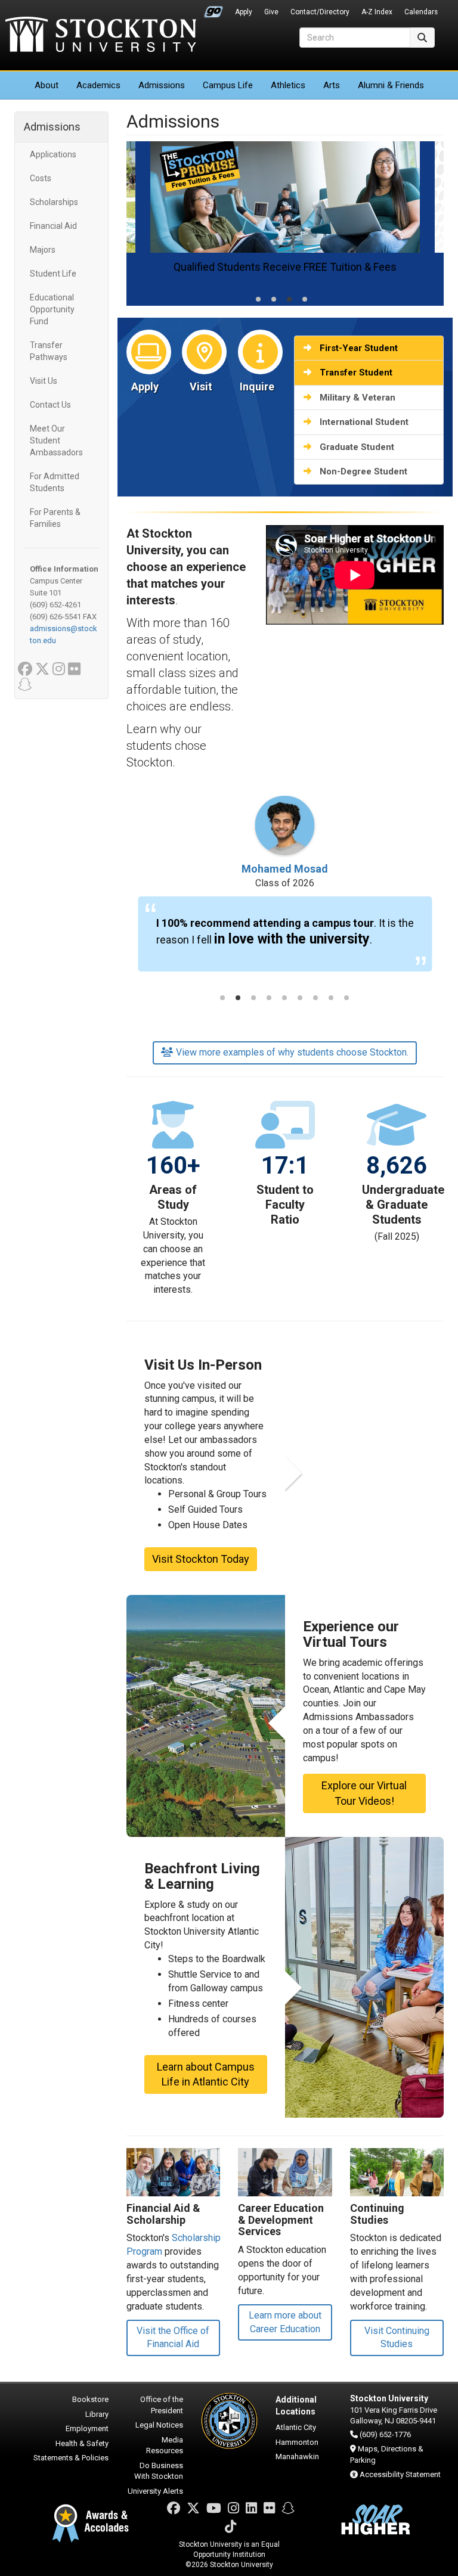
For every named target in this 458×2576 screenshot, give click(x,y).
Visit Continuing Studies (397, 2338)
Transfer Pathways (49, 351)
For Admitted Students (55, 482)
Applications (53, 154)
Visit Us (44, 381)
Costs (41, 178)
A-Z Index (377, 12)
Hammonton (297, 2442)
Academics (98, 85)
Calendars (421, 12)
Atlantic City (296, 2427)
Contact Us (50, 405)
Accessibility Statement (400, 2474)
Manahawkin (297, 2456)
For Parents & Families (55, 518)
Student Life (53, 274)
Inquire (257, 387)
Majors (43, 250)
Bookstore (90, 2399)
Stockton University (101, 36)
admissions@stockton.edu (64, 634)
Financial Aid (53, 226)
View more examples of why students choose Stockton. (292, 1052)
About (47, 85)
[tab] (258, 299)
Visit (201, 387)
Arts (332, 85)
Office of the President (162, 2405)
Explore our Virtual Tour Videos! (364, 1793)
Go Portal (213, 9)
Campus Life (228, 85)
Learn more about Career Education (285, 2322)
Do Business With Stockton (159, 2471)
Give (271, 12)
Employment (87, 2428)
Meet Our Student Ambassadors (56, 440)
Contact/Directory (320, 12)
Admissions (162, 85)
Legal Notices (159, 2425)
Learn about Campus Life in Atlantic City (206, 2074)
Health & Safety (82, 2443)
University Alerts (155, 2491)
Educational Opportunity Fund (52, 309)
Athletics (288, 85)
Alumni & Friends (391, 85)
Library (97, 2414)
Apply (244, 12)
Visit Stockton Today (201, 1559)
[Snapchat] (288, 2508)
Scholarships (54, 202)
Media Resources (165, 2445)
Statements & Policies (71, 2458)
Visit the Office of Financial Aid (173, 2338)
